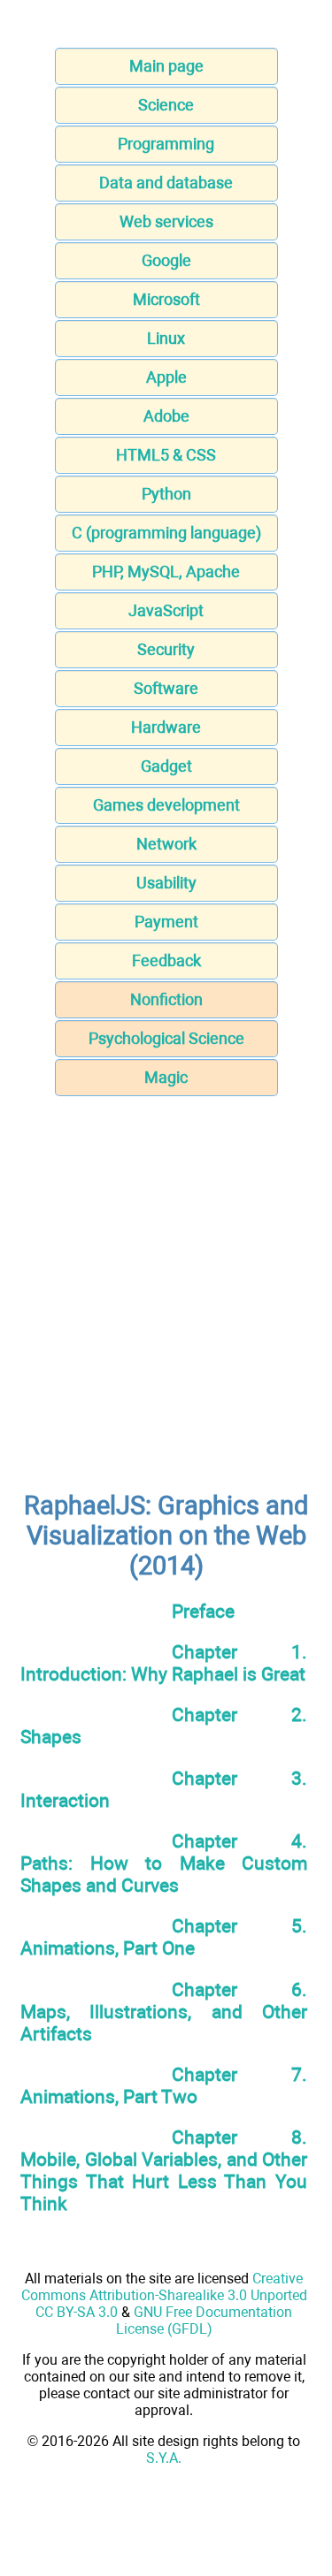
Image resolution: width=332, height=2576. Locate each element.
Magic (166, 1077)
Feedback (166, 960)
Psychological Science (166, 1038)
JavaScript (166, 610)
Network (166, 844)
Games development (166, 805)
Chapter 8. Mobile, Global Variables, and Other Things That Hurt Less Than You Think (164, 2170)
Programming (166, 144)
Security (166, 649)
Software (166, 688)
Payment (166, 922)
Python (166, 494)
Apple (166, 377)
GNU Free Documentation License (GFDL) (205, 2321)
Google (166, 260)
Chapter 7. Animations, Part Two (164, 2085)
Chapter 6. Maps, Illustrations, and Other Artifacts (164, 2012)
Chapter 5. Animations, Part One (164, 1937)
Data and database (166, 183)
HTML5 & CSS (166, 455)
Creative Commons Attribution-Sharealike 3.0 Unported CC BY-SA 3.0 (164, 2295)
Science (166, 105)
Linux (166, 338)
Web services (166, 221)
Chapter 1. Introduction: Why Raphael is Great (164, 1663)
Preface (203, 1611)
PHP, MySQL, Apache (166, 572)
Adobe (166, 416)
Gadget (166, 766)
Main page (166, 66)
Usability (166, 883)
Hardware (166, 727)
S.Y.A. (164, 2458)
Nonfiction (166, 999)
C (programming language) (166, 533)
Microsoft (166, 299)
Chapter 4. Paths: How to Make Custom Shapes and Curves (164, 1863)
